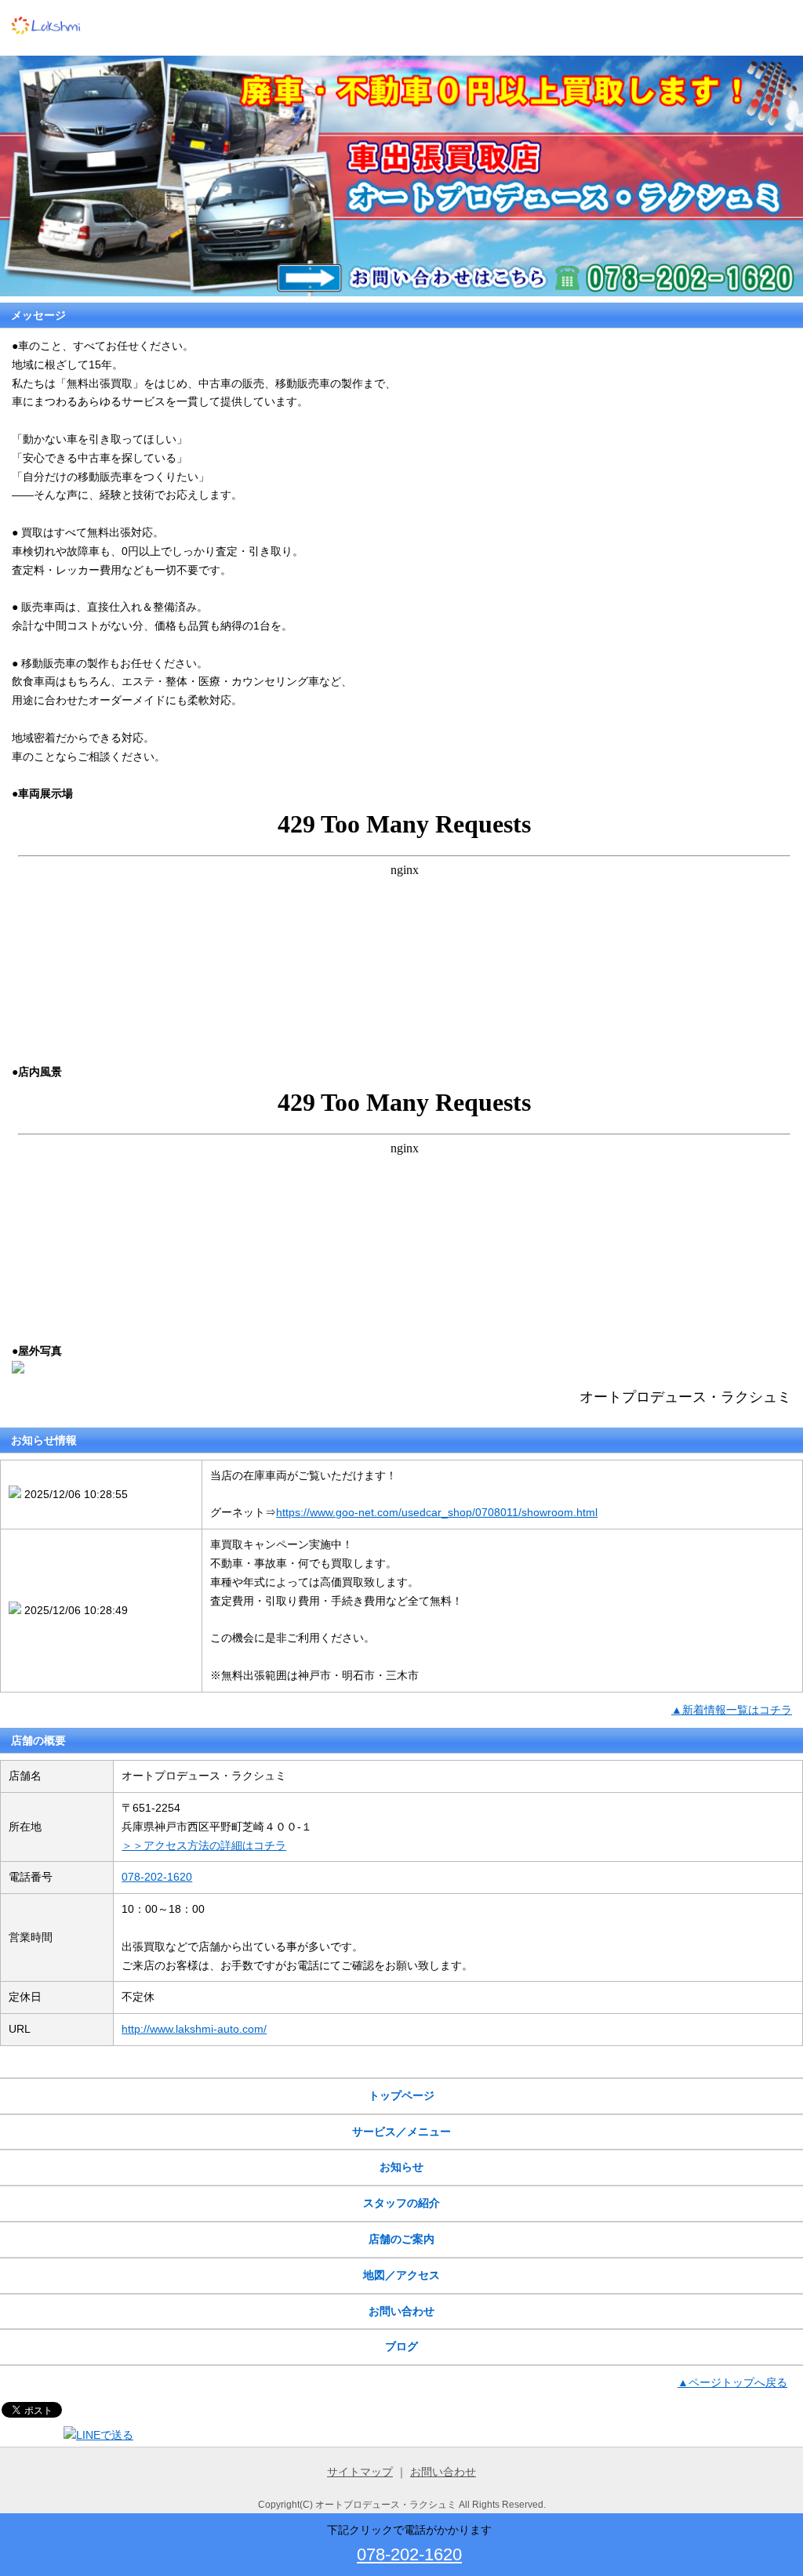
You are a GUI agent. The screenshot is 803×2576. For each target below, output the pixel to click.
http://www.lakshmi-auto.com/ (194, 2029)
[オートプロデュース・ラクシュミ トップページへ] (47, 45)
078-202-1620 (157, 1877)
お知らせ (401, 2167)
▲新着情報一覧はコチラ (732, 1710)
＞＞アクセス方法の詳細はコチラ (204, 1845)
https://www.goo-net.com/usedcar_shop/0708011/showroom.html (437, 1512)
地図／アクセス (401, 2275)
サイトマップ (360, 2472)
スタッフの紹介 (401, 2203)
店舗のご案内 (401, 2239)
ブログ (401, 2346)
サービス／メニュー (401, 2132)
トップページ (401, 2095)
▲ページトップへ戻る (732, 2382)
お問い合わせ (401, 2311)
